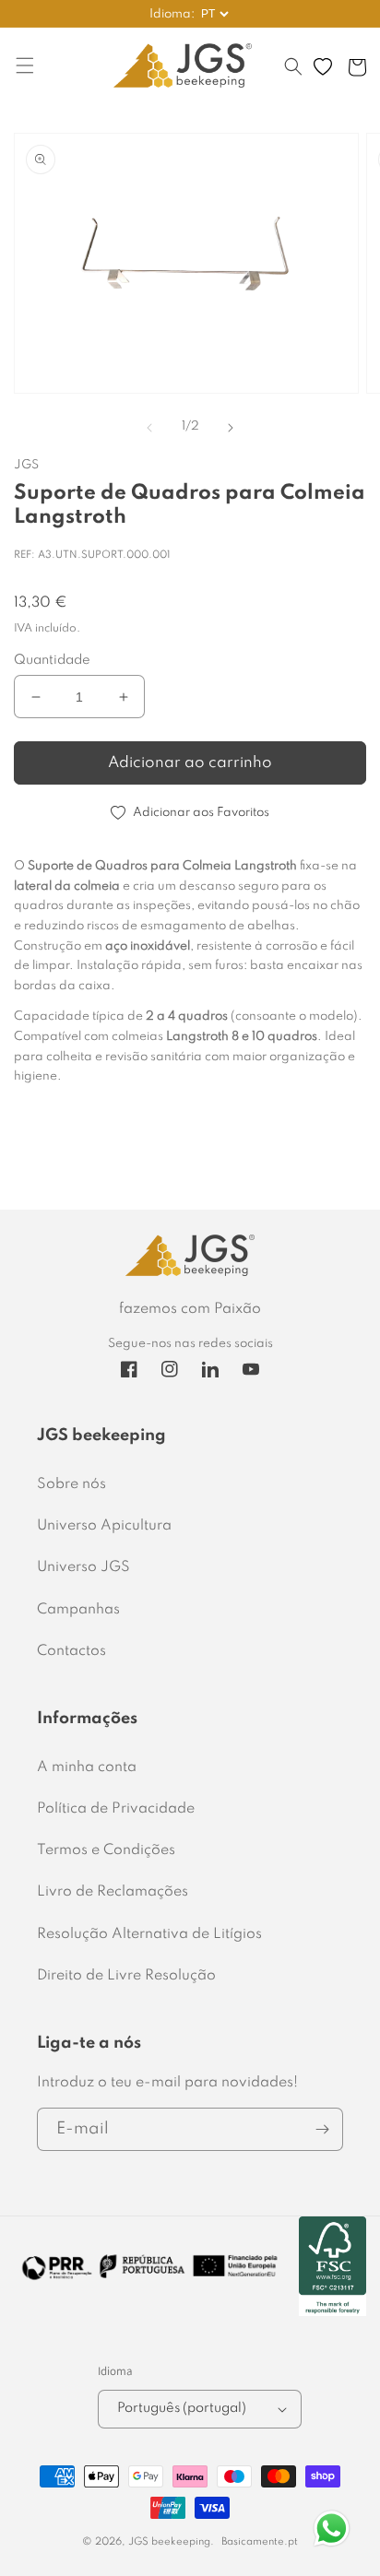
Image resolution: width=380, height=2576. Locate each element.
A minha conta (87, 1767)
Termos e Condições (106, 1850)
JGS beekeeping (169, 2542)
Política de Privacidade (116, 1809)
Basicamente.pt (260, 2542)
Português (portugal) (182, 2408)
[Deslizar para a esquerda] (149, 428)
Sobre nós (71, 1484)
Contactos (71, 1651)
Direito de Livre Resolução (126, 1976)
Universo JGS (83, 1567)
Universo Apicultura (104, 1526)
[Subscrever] (322, 2129)
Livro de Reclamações (113, 1892)
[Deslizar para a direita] (231, 428)
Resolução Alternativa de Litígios (149, 1934)
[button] (293, 76)
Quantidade (52, 660)
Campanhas (78, 1610)
